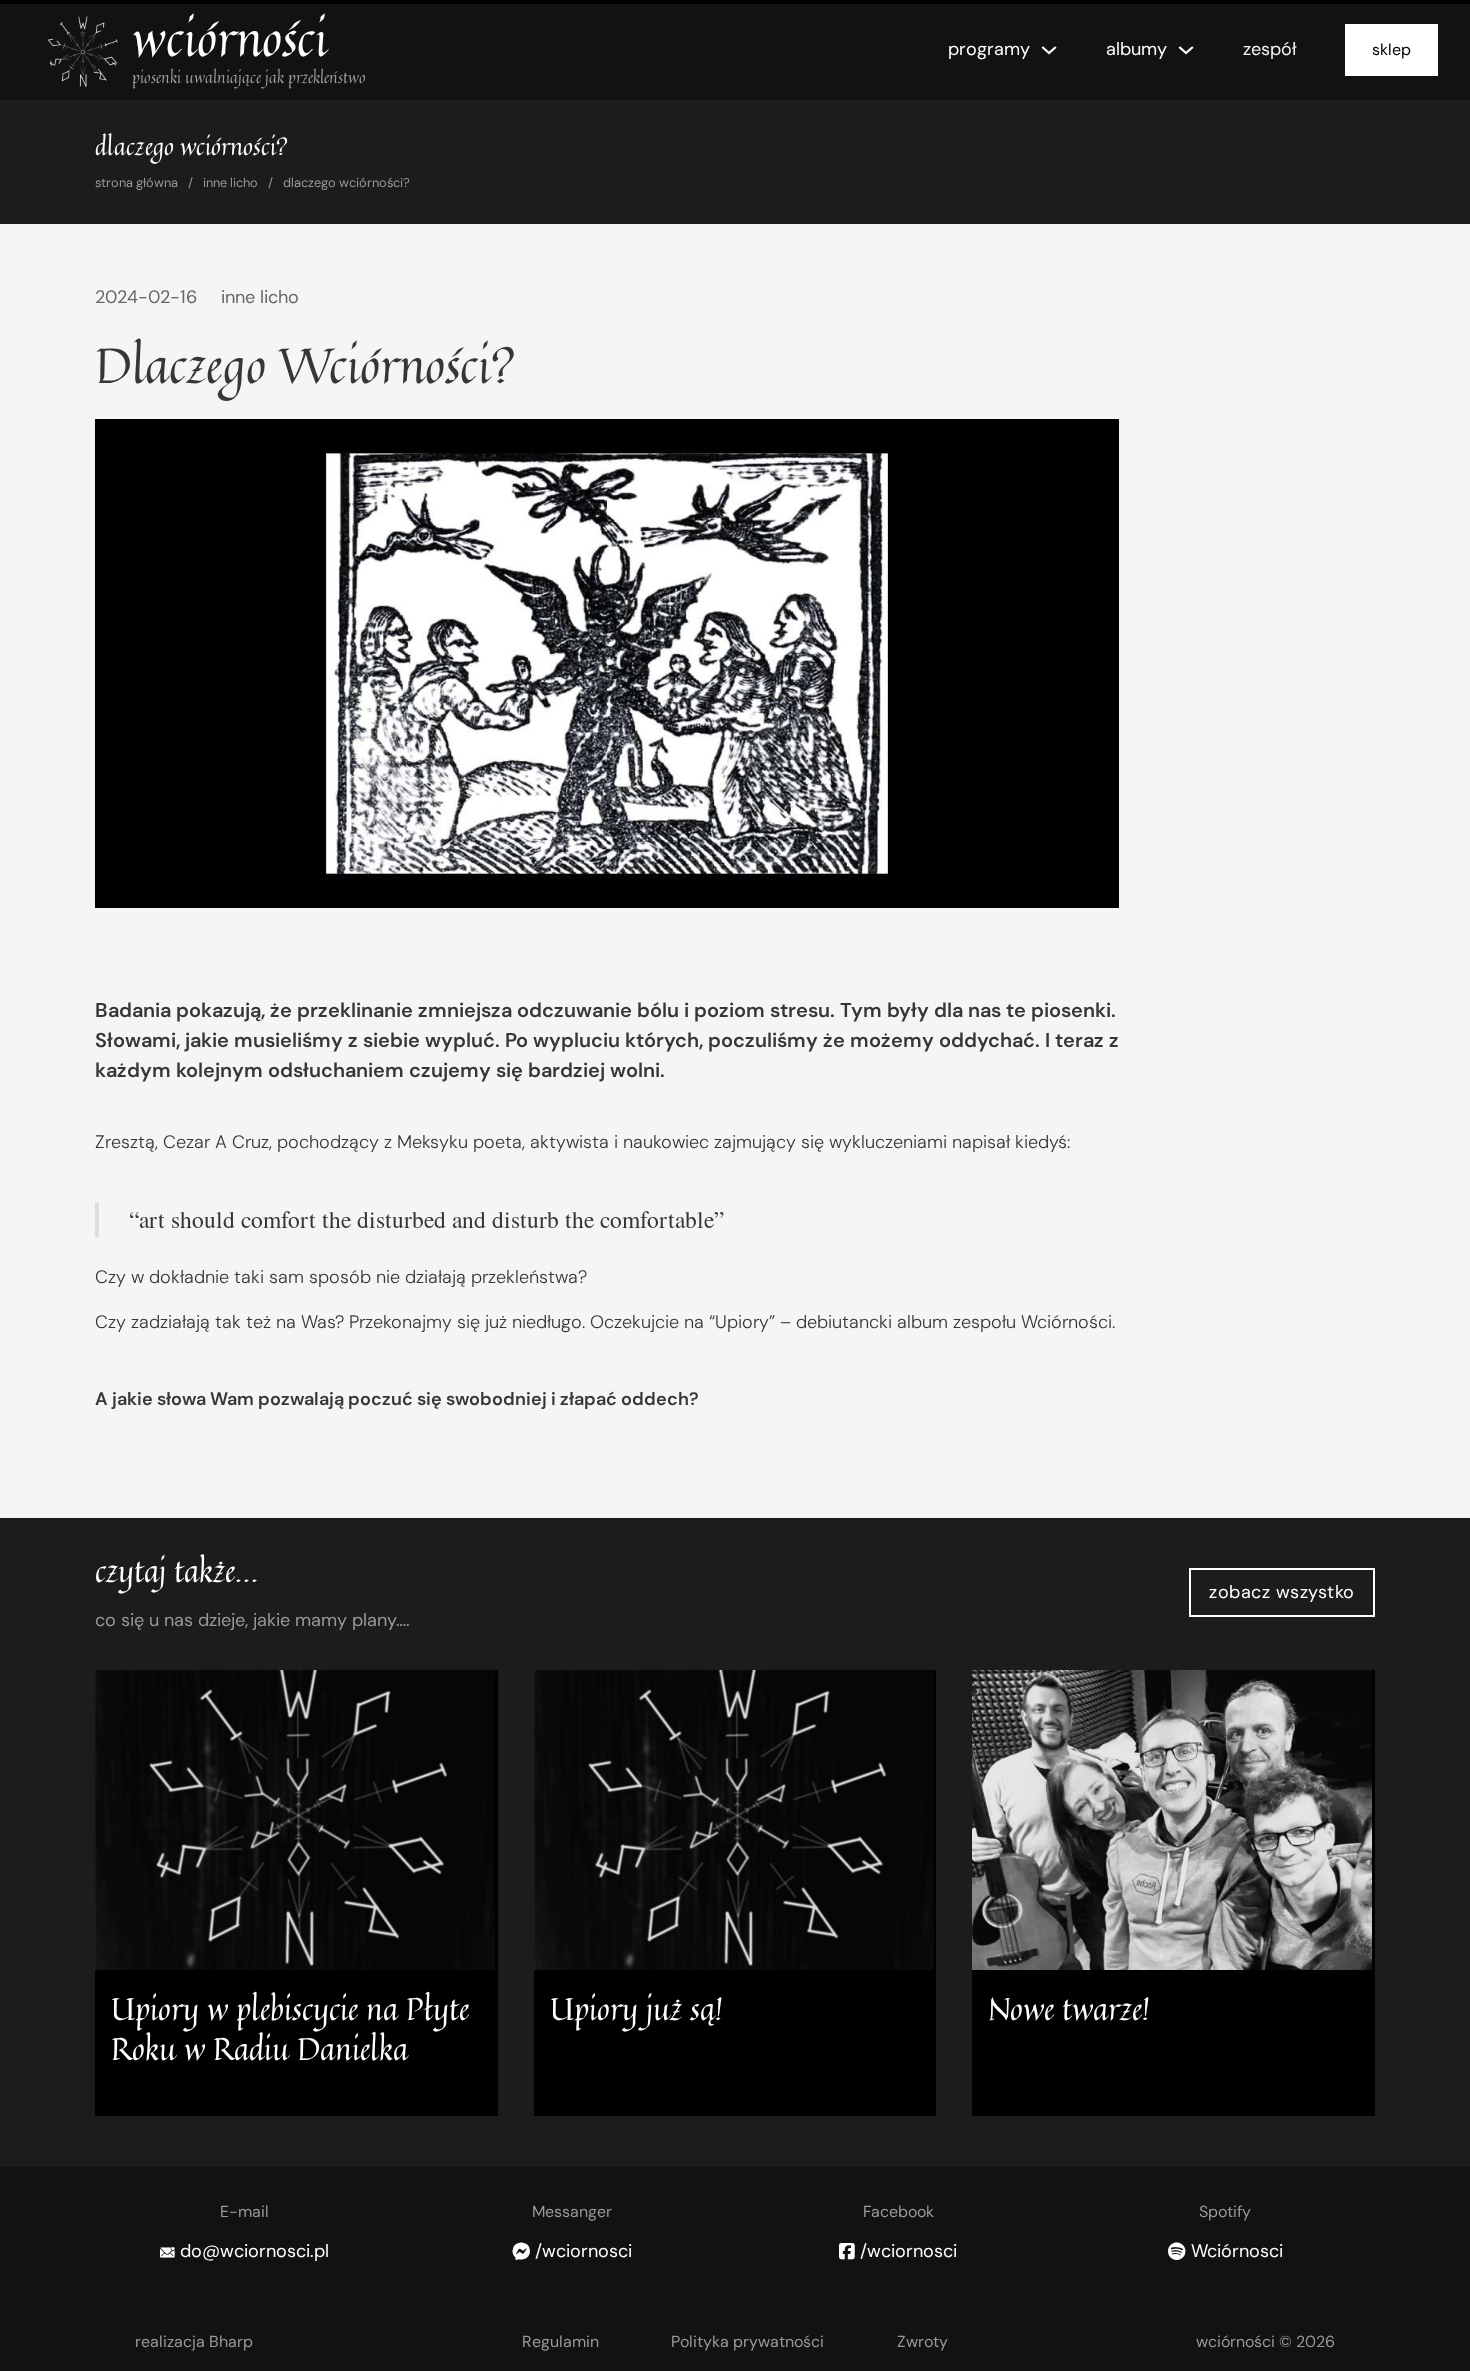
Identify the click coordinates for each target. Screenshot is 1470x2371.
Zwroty (922, 2341)
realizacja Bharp (194, 2341)
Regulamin (560, 2341)
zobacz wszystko (1282, 1592)
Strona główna (136, 182)
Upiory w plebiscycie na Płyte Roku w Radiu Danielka (290, 2028)
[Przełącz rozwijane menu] (1049, 50)
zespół (1270, 49)
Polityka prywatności (747, 2341)
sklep (1391, 49)
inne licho (230, 182)
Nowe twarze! (1069, 2008)
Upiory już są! (636, 2008)
